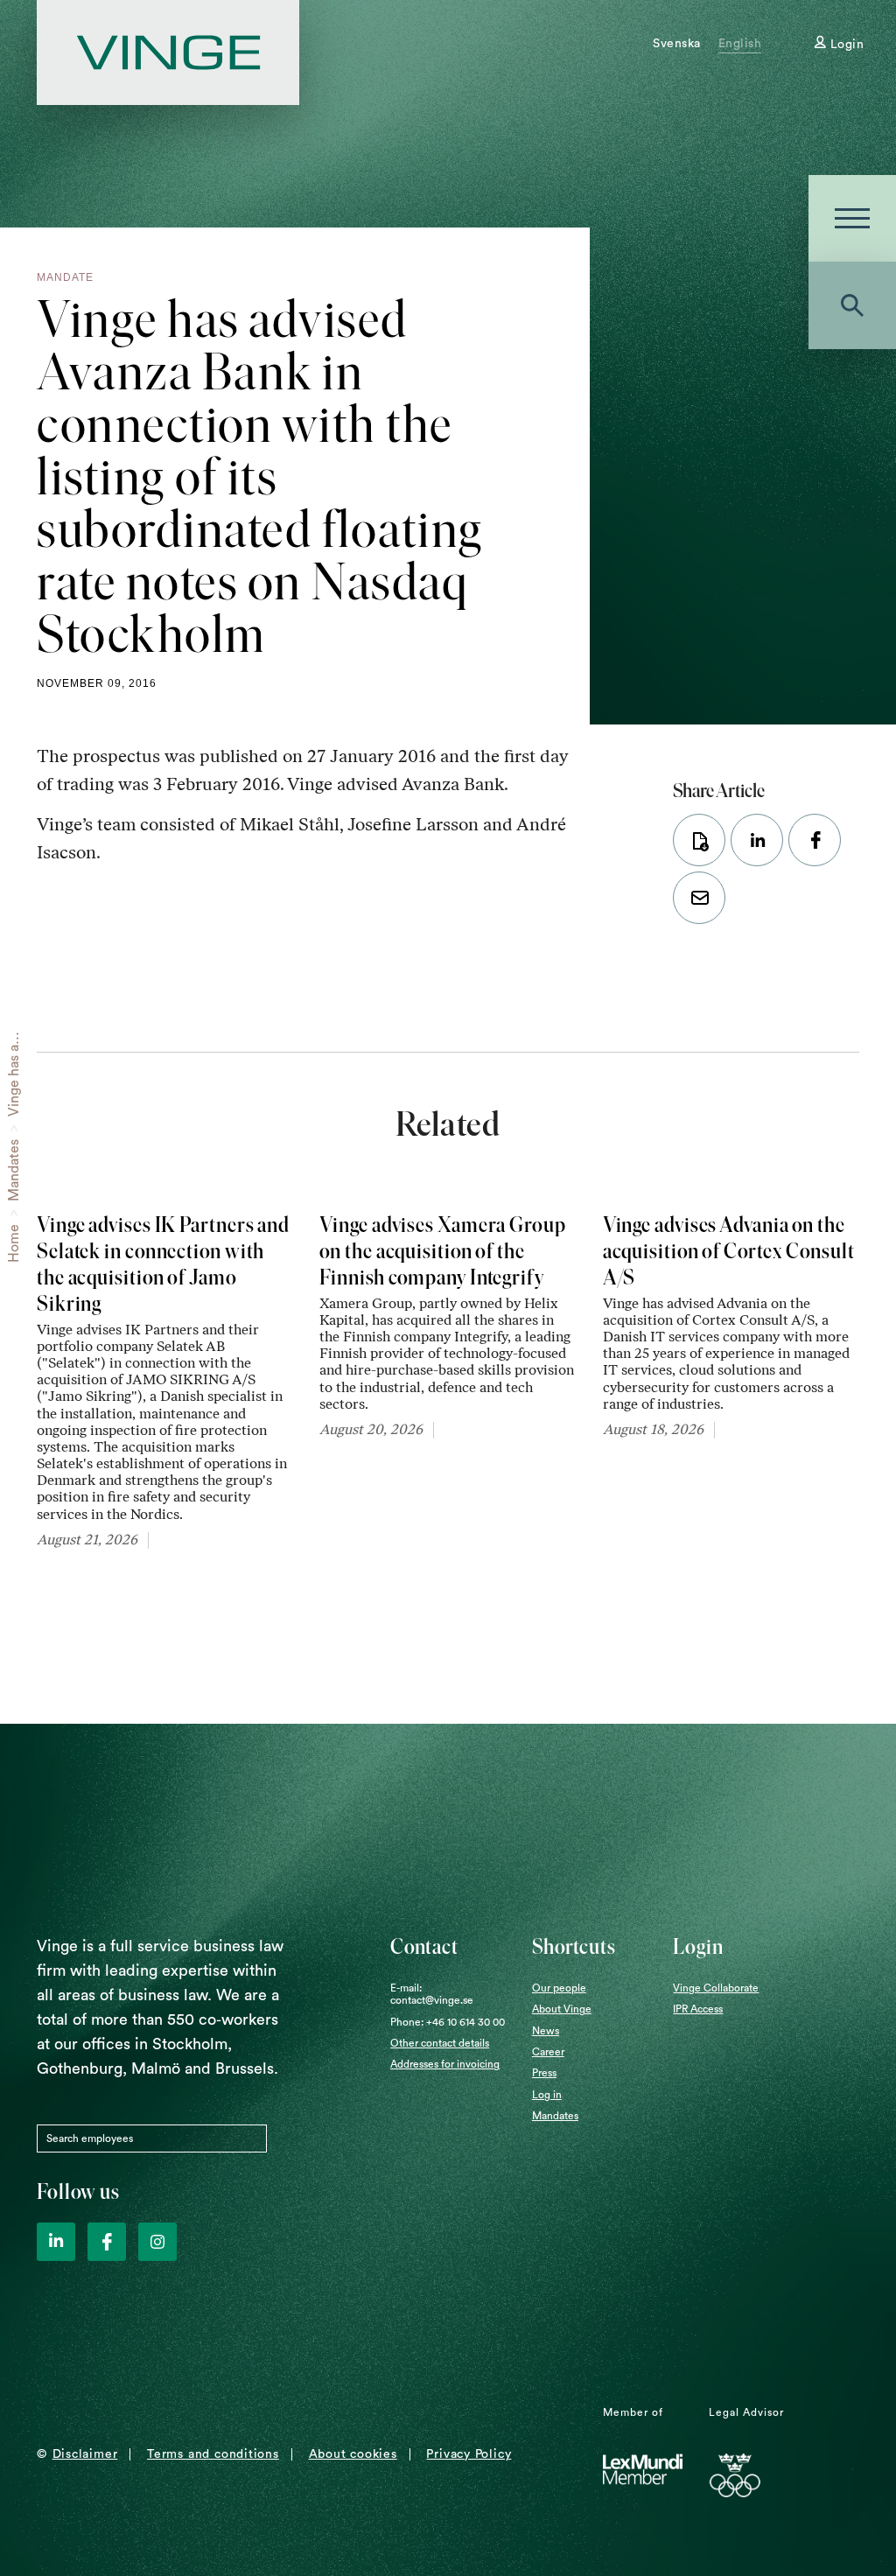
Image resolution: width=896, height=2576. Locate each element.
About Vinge (562, 2009)
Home (14, 1243)
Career (548, 2052)
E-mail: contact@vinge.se (432, 1994)
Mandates (14, 1170)
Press (544, 2073)
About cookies (353, 2454)
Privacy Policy (469, 2454)
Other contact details (440, 2043)
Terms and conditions (213, 2454)
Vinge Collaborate (716, 1988)
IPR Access (698, 2009)
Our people (559, 1988)
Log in (547, 2095)
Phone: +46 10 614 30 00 (448, 2022)
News (546, 2031)
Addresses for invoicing (445, 2064)
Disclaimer (85, 2454)
